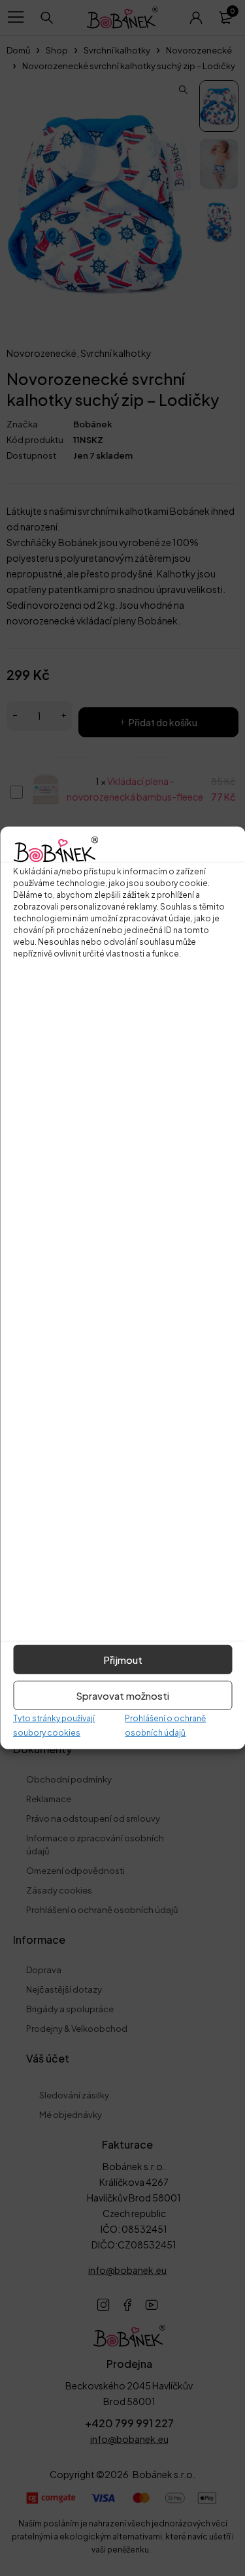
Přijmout (123, 1660)
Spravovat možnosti (122, 1695)
